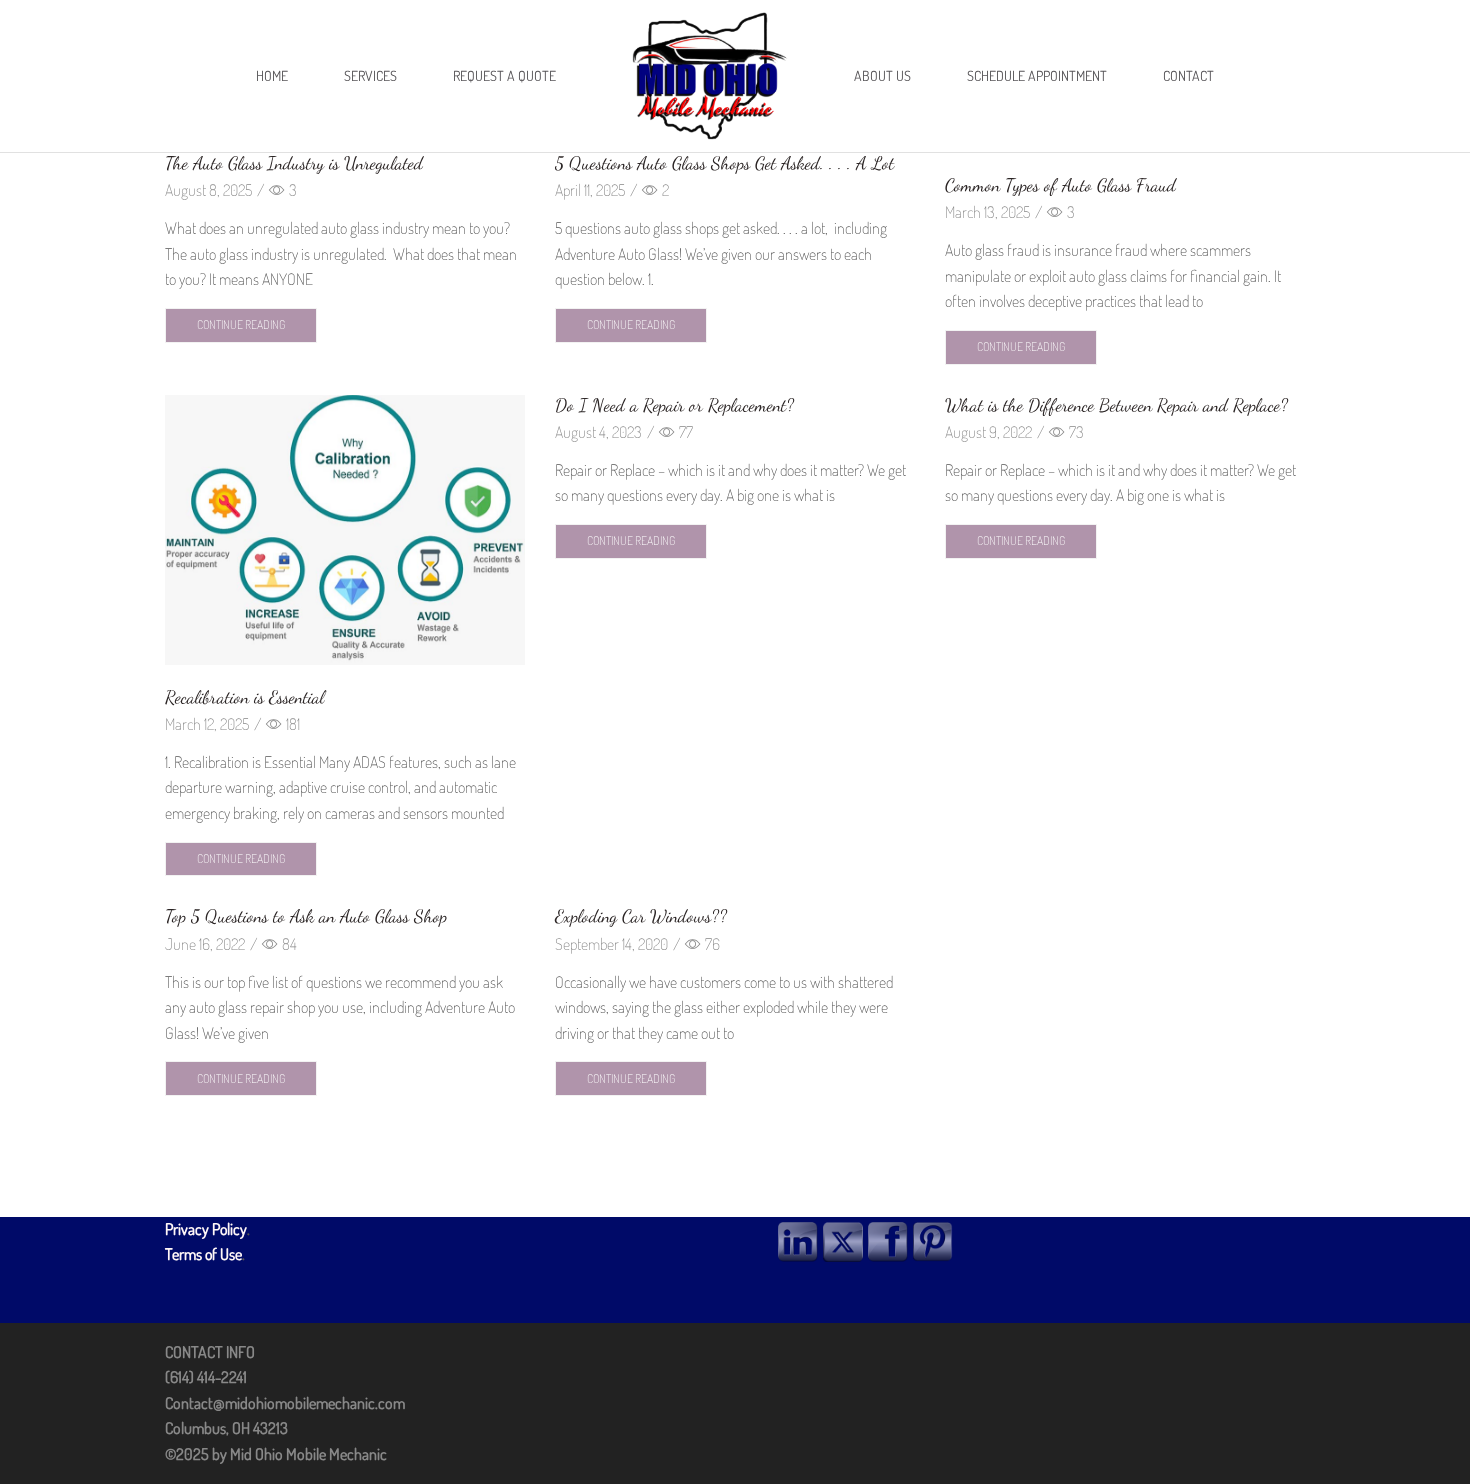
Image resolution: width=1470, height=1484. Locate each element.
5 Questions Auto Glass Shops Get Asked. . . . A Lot (724, 163)
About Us (882, 75)
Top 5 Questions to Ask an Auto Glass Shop (306, 916)
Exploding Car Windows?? (641, 916)
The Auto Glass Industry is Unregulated (294, 163)
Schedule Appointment (1037, 75)
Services (370, 75)
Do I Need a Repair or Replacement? (674, 405)
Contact (1188, 75)
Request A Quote (504, 75)
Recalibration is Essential (244, 697)
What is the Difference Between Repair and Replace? (1116, 405)
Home (272, 75)
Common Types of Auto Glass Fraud (1060, 185)
